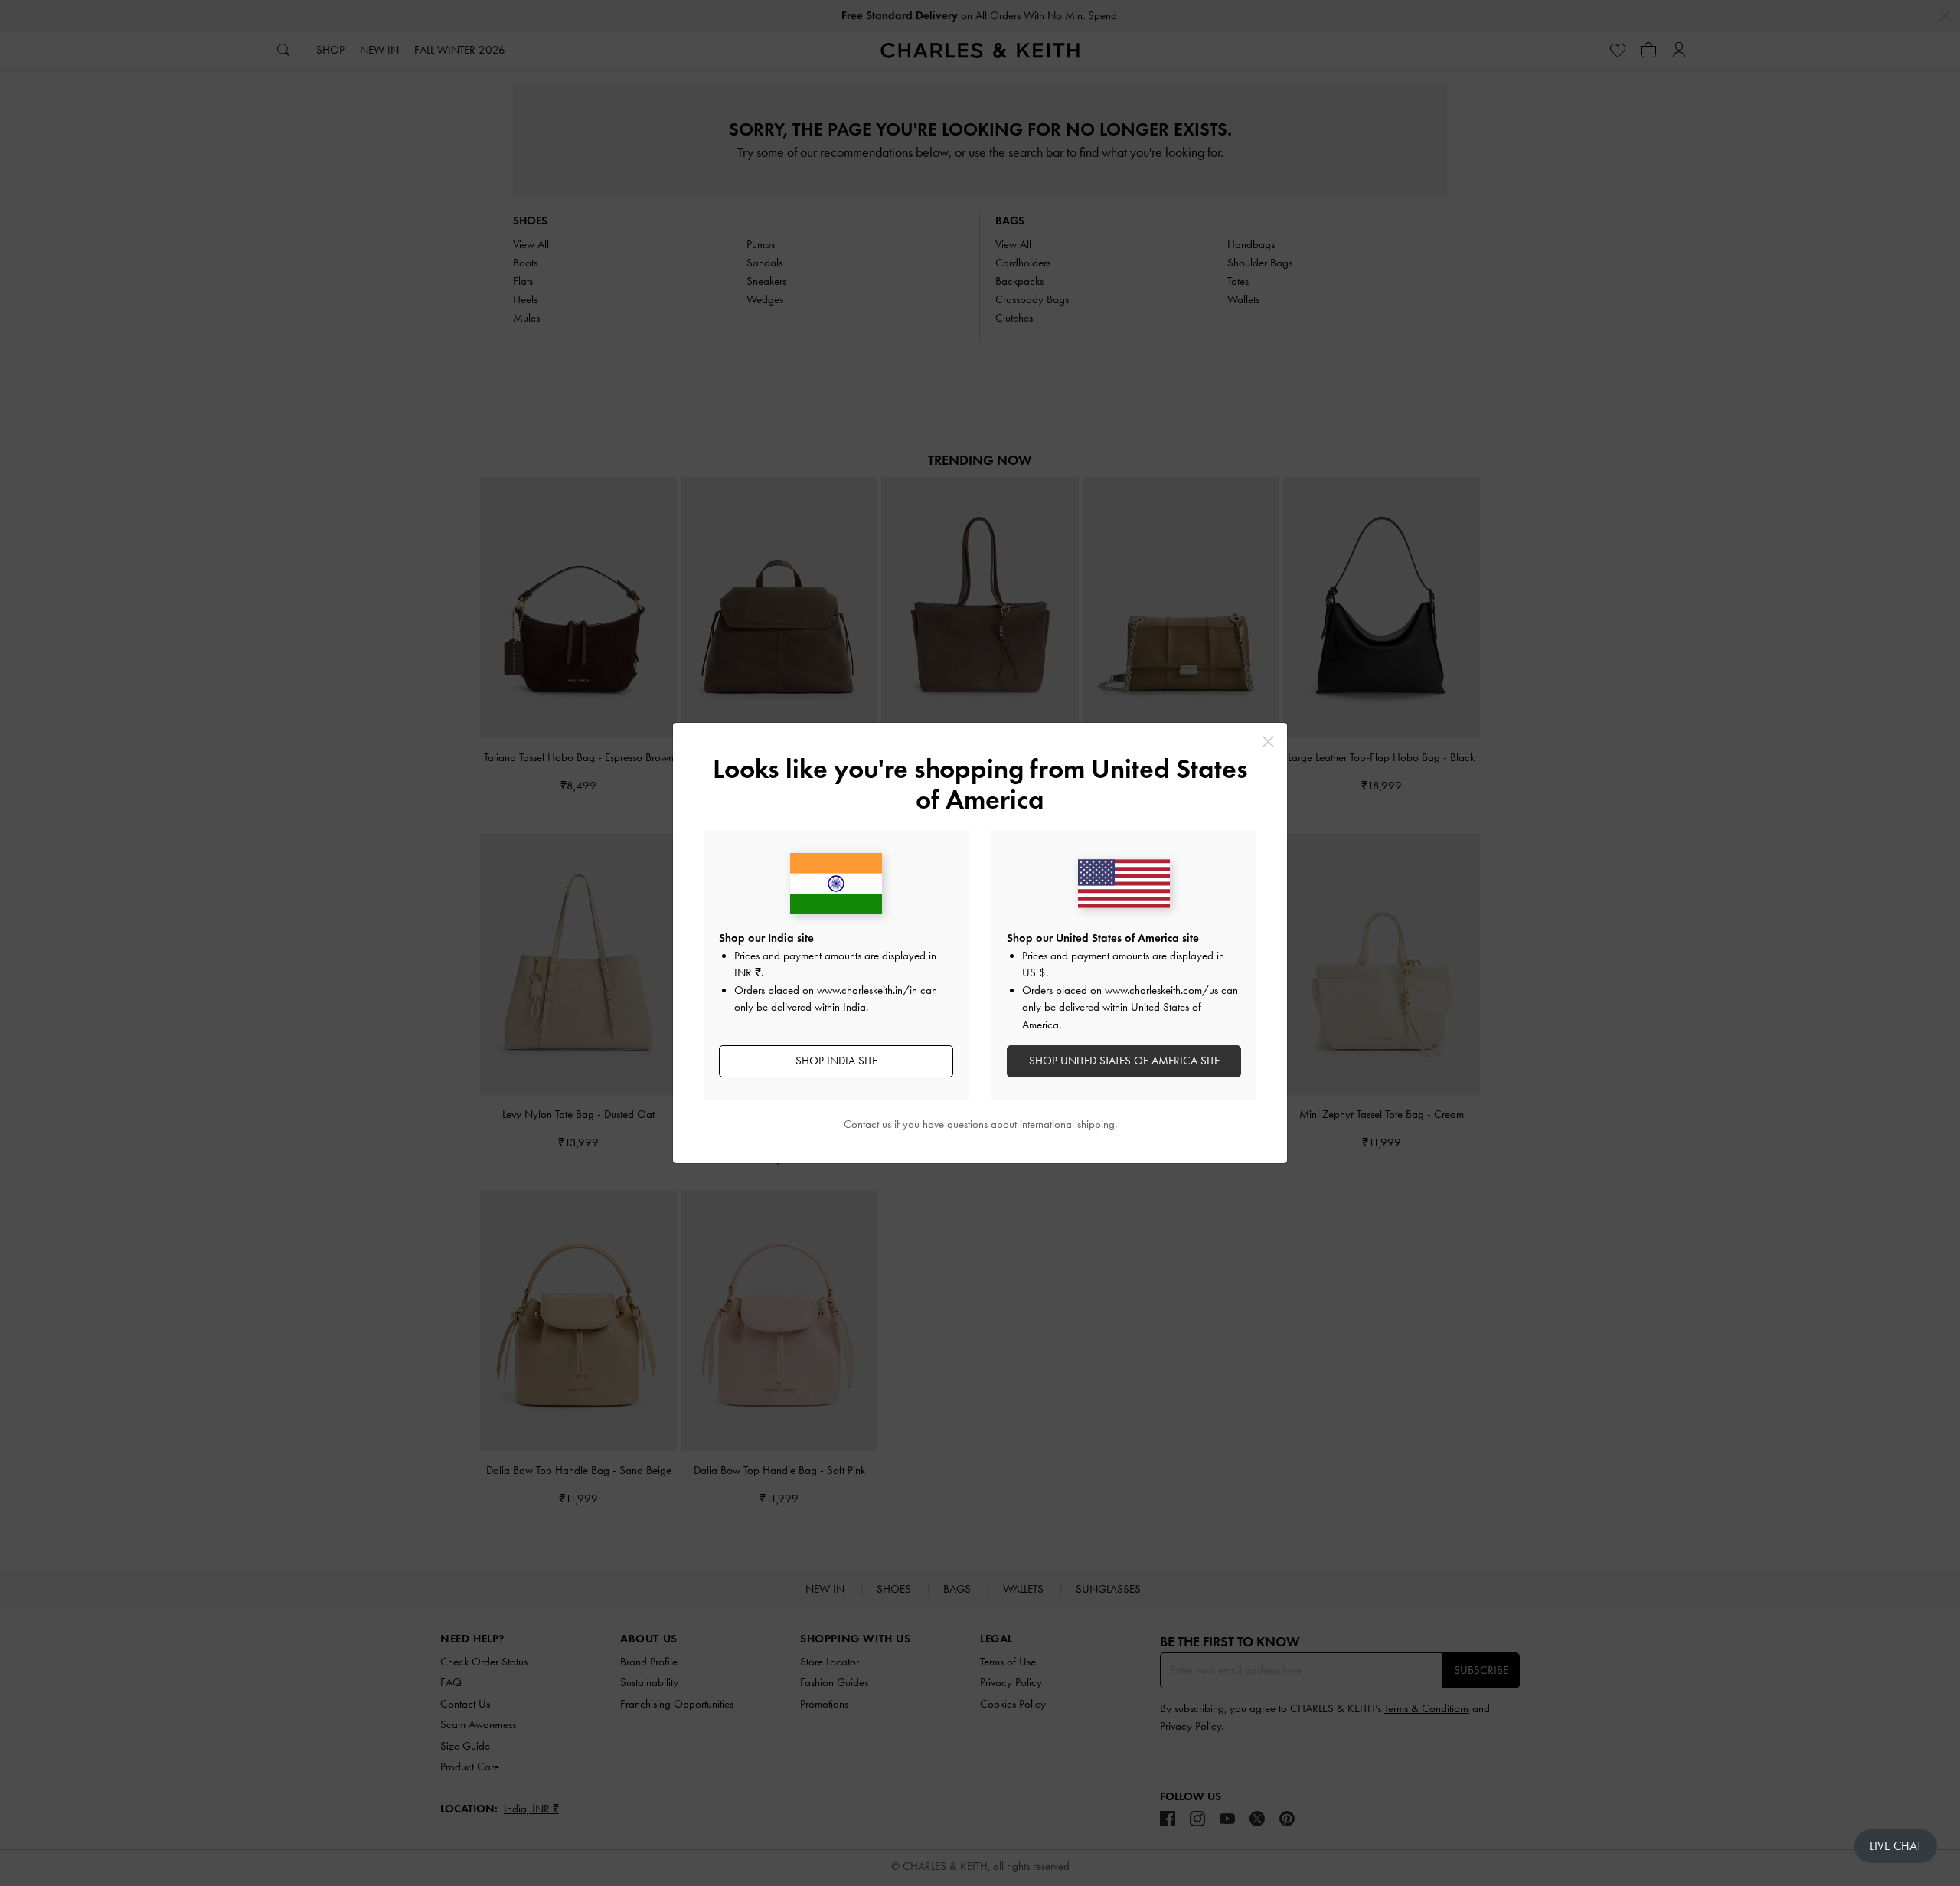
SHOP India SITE (836, 1061)
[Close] (1268, 742)
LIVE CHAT (1896, 1846)
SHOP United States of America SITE (1124, 1061)
